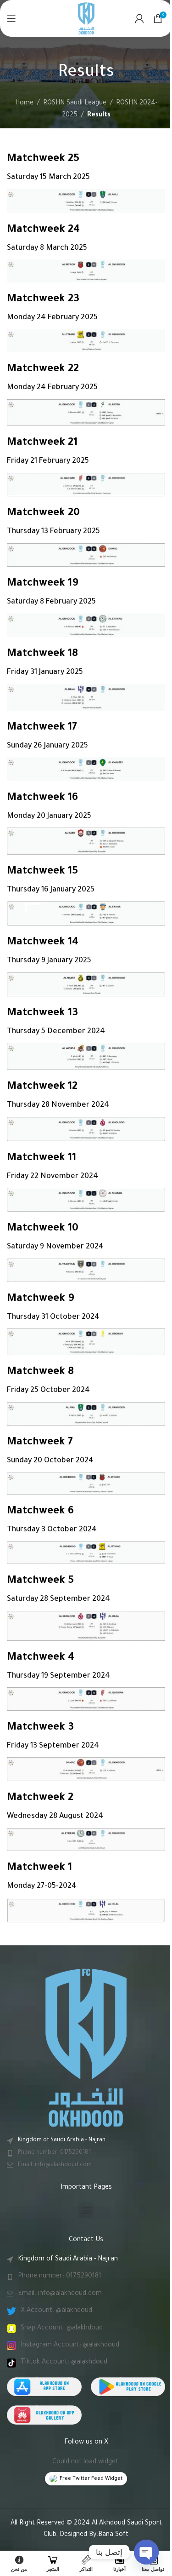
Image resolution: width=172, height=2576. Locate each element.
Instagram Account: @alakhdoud (70, 2346)
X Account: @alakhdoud (56, 2311)
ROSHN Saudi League (75, 103)
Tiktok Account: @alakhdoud (64, 2363)
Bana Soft (113, 2535)
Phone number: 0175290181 (54, 2153)
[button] (86, 2210)
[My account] (139, 18)
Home (24, 103)
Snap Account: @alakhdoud (62, 2329)
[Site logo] (86, 19)
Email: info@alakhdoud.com (55, 2165)
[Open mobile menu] (11, 18)
